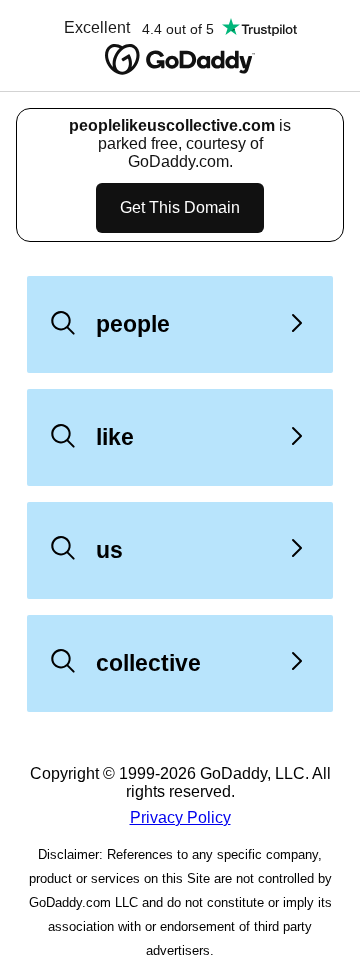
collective (148, 663)
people (133, 324)
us (109, 550)
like (115, 437)
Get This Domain (180, 207)
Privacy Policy (180, 817)
